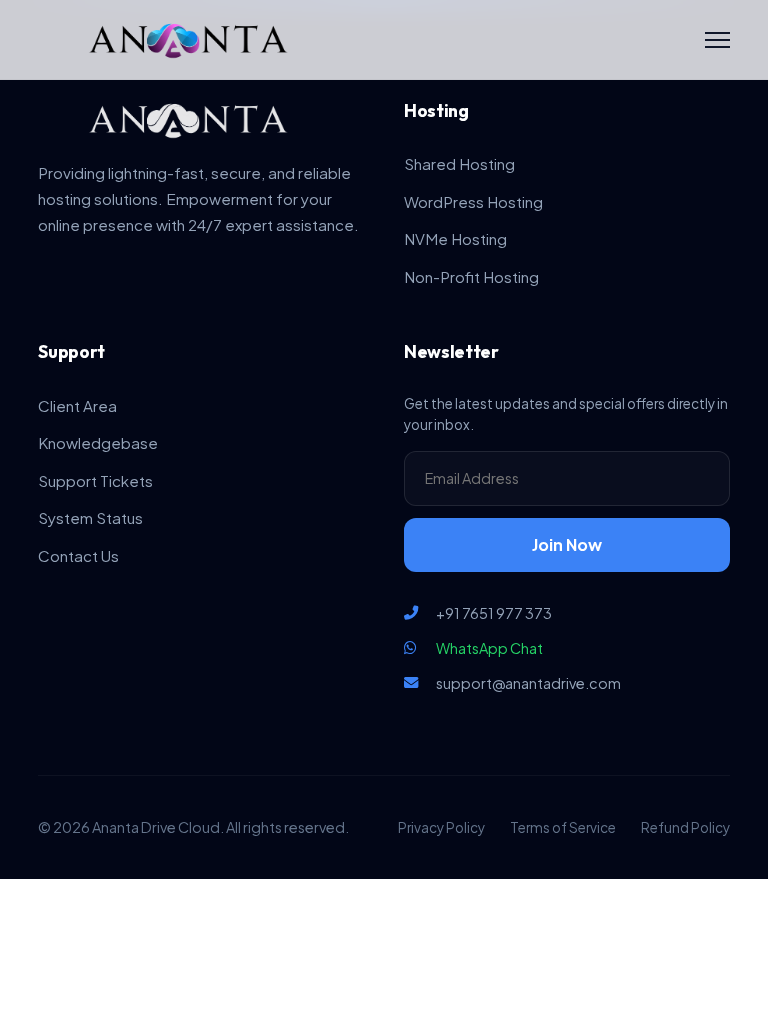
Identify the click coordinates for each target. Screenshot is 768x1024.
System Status (90, 517)
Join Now (567, 544)
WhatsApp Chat (489, 648)
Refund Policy (685, 827)
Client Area (77, 405)
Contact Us (78, 555)
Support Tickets (95, 480)
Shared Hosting (459, 163)
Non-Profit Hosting (471, 276)
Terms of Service (563, 827)
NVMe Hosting (455, 238)
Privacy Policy (441, 827)
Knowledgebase (98, 442)
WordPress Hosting (473, 201)
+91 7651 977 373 (494, 613)
